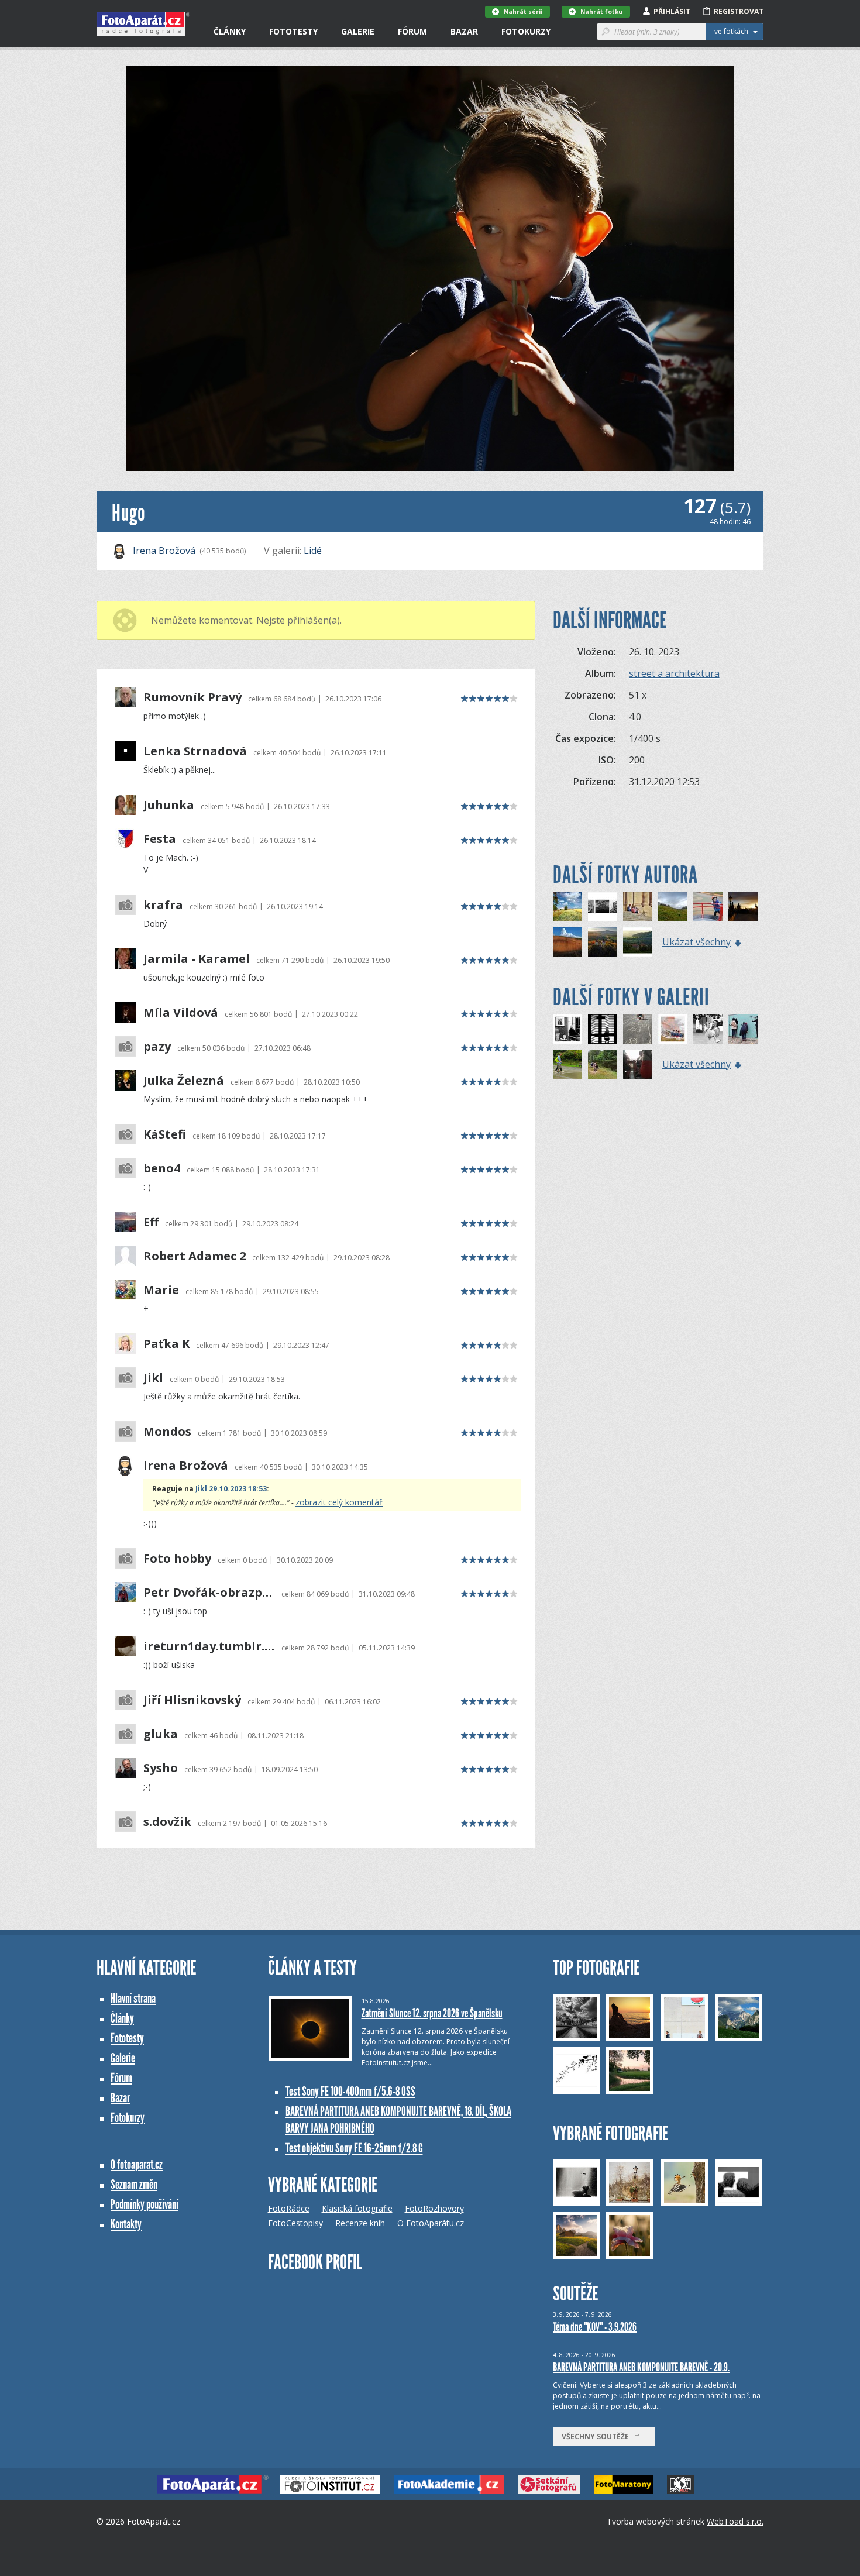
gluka (161, 1734)
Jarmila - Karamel (197, 959)
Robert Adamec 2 (195, 1256)
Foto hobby (177, 1559)
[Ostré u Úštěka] (603, 942)
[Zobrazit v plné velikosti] (430, 268)
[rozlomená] (673, 1029)
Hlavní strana (133, 1998)
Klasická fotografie (357, 2208)
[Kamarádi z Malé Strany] (638, 907)
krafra (163, 905)
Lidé (313, 551)
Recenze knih (360, 2223)
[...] (708, 1029)
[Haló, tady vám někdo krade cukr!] (567, 1029)
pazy (157, 1047)
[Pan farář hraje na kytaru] (638, 1064)
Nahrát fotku (601, 12)
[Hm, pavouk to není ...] (567, 1064)
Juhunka (169, 805)
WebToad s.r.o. (735, 2521)
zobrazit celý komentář (339, 1502)
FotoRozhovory (434, 2208)
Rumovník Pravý (192, 697)
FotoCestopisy (295, 2223)
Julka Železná (184, 1081)
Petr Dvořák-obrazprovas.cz (209, 1593)
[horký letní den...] (567, 907)
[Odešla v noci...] (603, 1029)
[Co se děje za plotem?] (743, 1029)
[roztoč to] (708, 907)
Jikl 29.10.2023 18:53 (231, 1489)
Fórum (412, 31)
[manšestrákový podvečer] (567, 942)
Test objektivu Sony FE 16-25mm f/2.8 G (354, 2148)
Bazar (464, 31)
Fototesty (293, 31)
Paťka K (166, 1344)
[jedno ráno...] (743, 907)
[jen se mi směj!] (603, 907)
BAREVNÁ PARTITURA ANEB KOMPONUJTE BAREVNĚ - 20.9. (641, 2367)
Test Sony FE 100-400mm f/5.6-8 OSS (350, 2091)
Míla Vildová (181, 1013)
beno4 (162, 1168)
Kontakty (126, 2224)
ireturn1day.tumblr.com (209, 1646)
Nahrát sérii (523, 12)
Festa (160, 839)
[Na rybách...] (603, 1064)
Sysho (161, 1768)
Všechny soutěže (598, 2436)
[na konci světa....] (673, 907)
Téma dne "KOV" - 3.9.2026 (595, 2327)
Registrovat (739, 11)
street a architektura (674, 673)
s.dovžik (167, 1822)
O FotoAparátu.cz (431, 2223)
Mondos (167, 1432)
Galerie (358, 31)
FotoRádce (289, 2208)
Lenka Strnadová (195, 751)
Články (230, 31)
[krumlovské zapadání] (638, 942)
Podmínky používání (145, 2204)
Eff (151, 1222)
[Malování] (638, 1029)
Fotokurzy (526, 31)
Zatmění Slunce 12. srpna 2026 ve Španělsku (432, 2013)
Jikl (153, 1378)
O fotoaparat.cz (137, 2164)
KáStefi (165, 1134)
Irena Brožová (164, 551)
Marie (161, 1290)
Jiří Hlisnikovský (192, 1700)
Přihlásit (672, 11)
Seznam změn (134, 2184)
